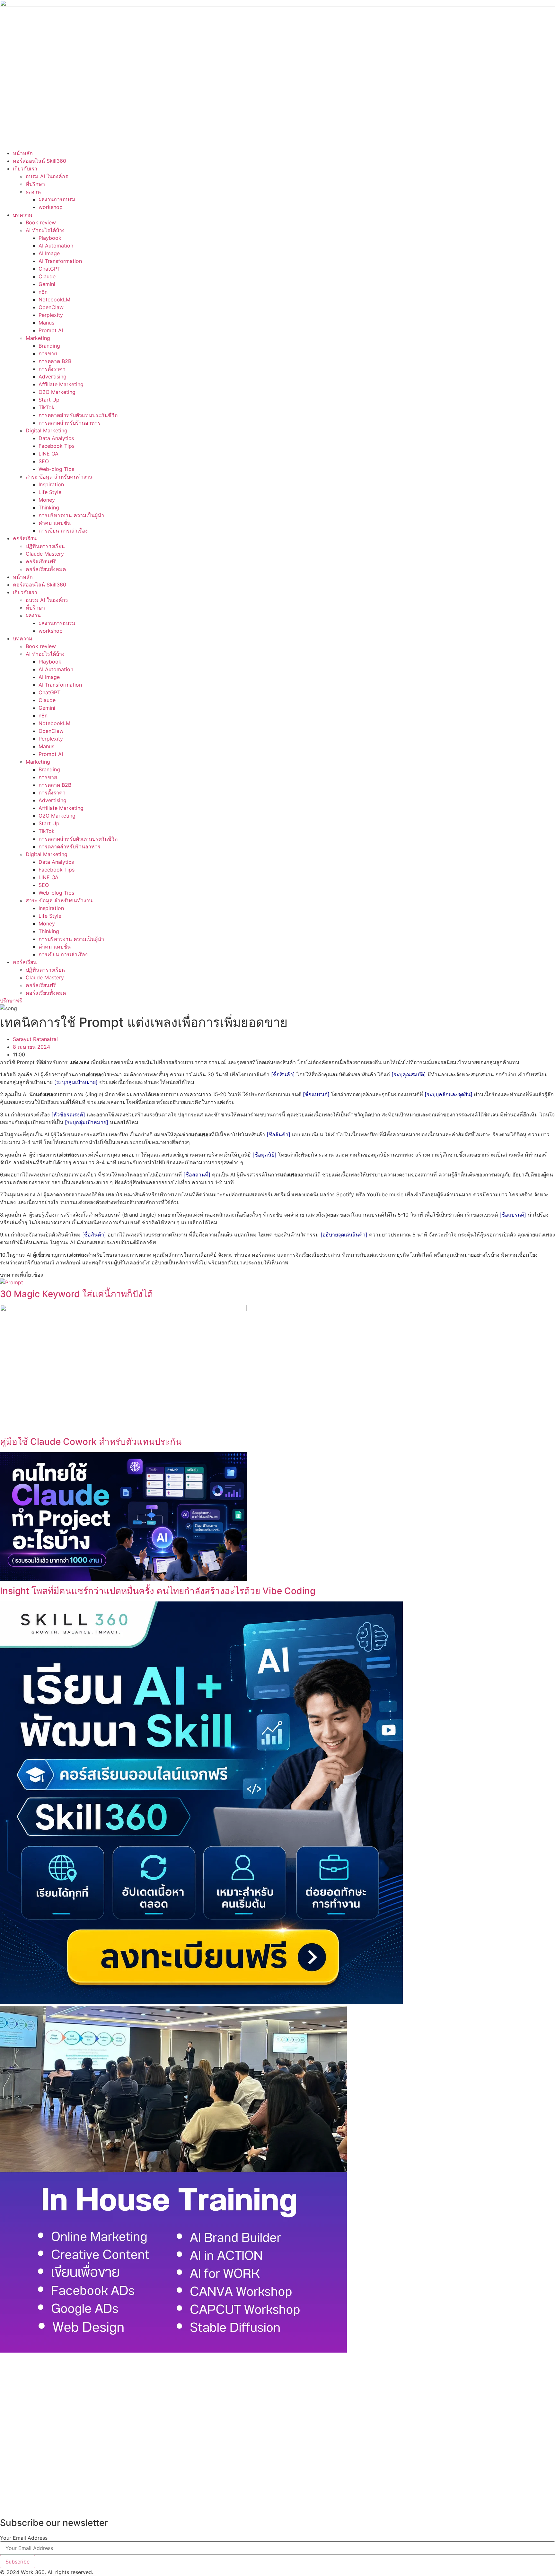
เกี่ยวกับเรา (25, 169)
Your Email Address (24, 2538)
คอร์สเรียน (25, 538)
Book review (41, 222)
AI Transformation (60, 261)
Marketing (38, 338)
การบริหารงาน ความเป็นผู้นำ (71, 515)
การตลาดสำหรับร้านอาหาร (70, 423)
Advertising (53, 377)
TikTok (47, 407)
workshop (51, 207)
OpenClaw (51, 307)
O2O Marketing (57, 392)
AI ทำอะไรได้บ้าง (45, 230)
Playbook (50, 238)
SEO (44, 461)
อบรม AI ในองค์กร (47, 176)
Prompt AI (51, 330)
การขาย (48, 353)
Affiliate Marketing (61, 384)
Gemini (47, 284)
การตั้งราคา (52, 369)
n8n (43, 292)
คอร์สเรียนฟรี (41, 561)
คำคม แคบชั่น (55, 523)
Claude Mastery (45, 554)
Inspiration (51, 484)
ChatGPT (49, 269)
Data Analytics (56, 438)
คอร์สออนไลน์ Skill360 (40, 161)
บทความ (23, 215)
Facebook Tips (57, 446)
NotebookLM (54, 299)
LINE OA (48, 454)
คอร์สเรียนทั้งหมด (46, 569)
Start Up (49, 400)
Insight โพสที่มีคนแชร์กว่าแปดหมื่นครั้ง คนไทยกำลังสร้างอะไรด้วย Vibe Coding (158, 1591)
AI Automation (56, 246)
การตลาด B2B (55, 361)
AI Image (49, 253)
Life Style (50, 492)
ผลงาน (33, 192)
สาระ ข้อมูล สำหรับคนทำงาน (59, 477)
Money (47, 500)
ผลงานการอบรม (57, 199)
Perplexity (51, 315)
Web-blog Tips (56, 469)
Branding (49, 346)
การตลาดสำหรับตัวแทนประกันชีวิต (78, 415)
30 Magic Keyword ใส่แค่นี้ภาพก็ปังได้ (76, 1294)
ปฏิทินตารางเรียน (45, 546)
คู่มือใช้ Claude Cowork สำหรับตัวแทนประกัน (91, 1442)
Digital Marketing (47, 430)
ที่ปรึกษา (35, 184)
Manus (46, 323)
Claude (47, 276)
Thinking (49, 507)
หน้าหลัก (23, 153)
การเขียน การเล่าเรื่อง (63, 531)
